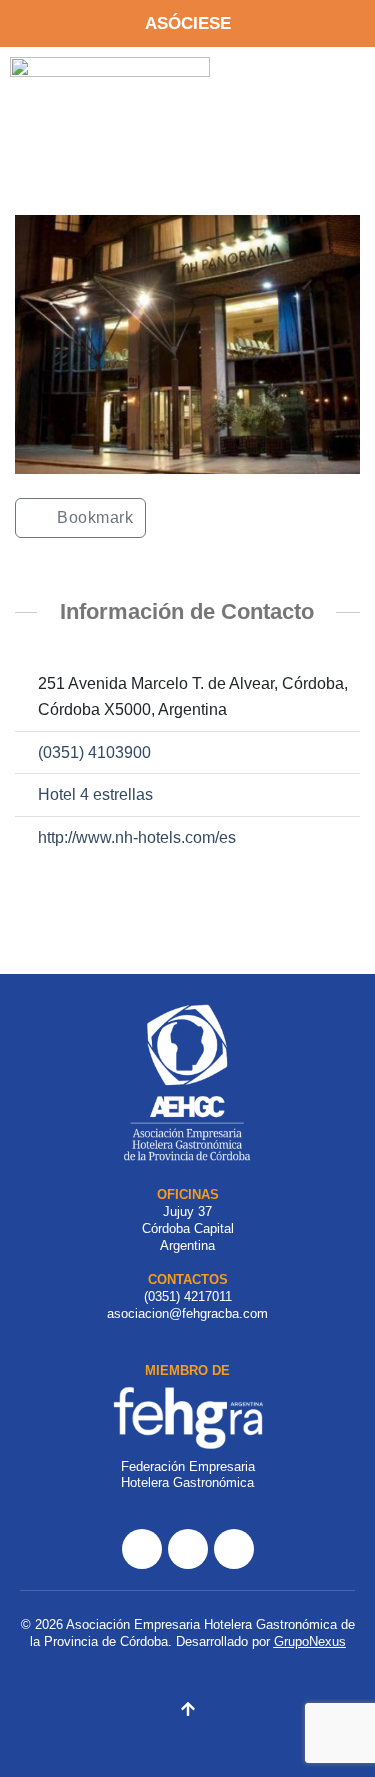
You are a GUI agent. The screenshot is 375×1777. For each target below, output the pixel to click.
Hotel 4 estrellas (95, 794)
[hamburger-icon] (326, 83)
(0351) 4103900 (94, 752)
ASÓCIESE (188, 23)
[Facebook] (142, 1549)
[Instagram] (188, 1549)
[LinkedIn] (234, 1549)
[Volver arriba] (188, 1712)
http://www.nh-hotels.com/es (137, 837)
